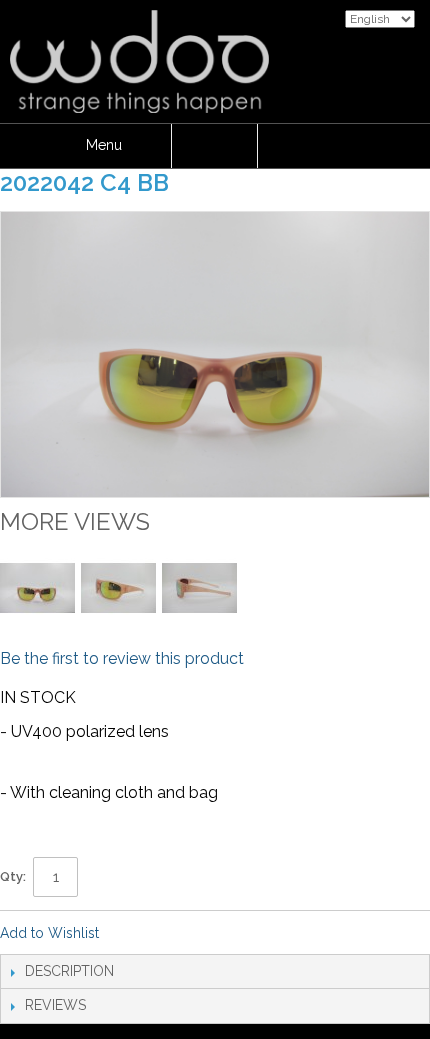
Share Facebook (141, 934)
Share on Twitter (181, 934)
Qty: (13, 876)
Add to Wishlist (49, 933)
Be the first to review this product (122, 658)
